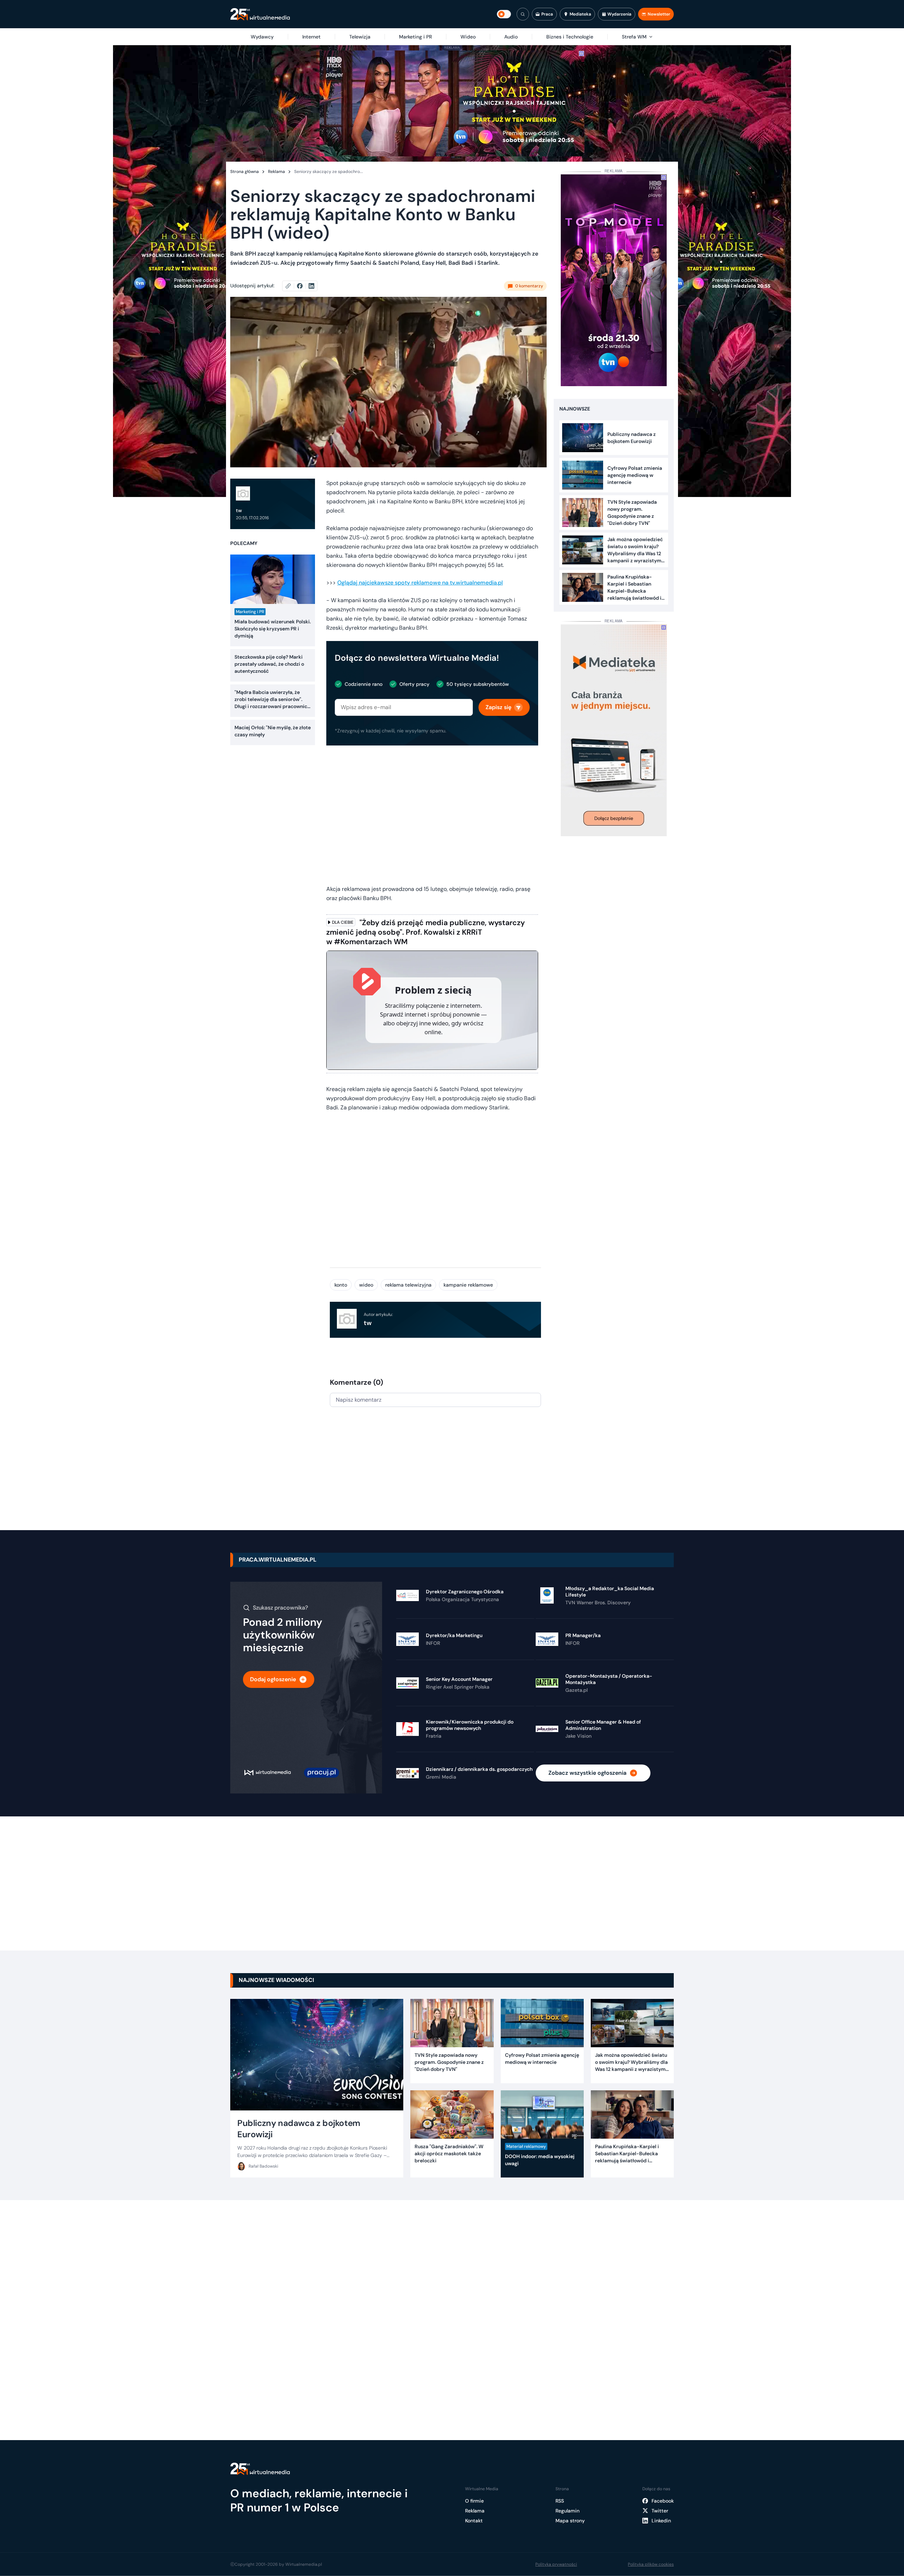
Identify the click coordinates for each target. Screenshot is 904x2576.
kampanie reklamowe (468, 1285)
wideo (366, 1285)
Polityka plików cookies (651, 2564)
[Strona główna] (260, 14)
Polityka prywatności (556, 2564)
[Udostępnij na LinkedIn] (311, 286)
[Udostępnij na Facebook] (303, 286)
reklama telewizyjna (408, 1285)
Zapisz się (498, 707)
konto (341, 1285)
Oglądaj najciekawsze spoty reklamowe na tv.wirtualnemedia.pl (420, 583)
